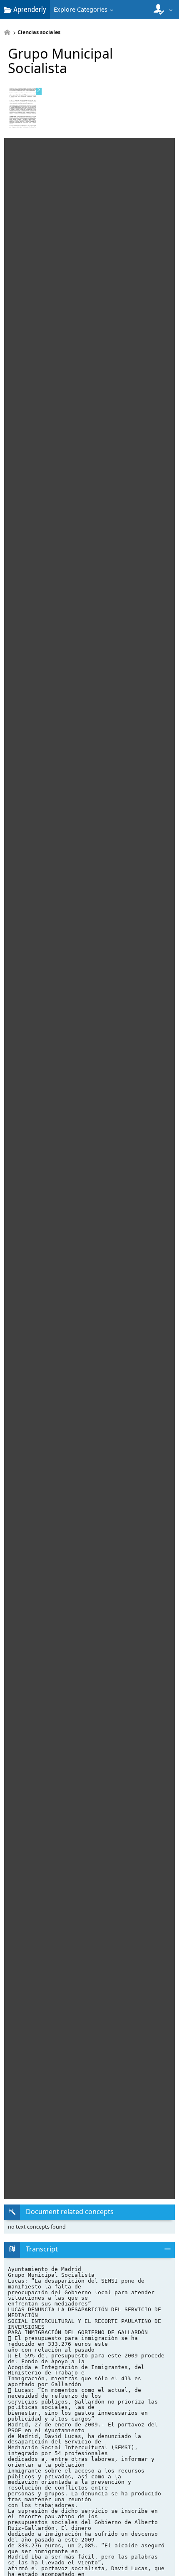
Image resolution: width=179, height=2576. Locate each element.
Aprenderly (29, 9)
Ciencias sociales (39, 33)
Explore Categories (81, 9)
